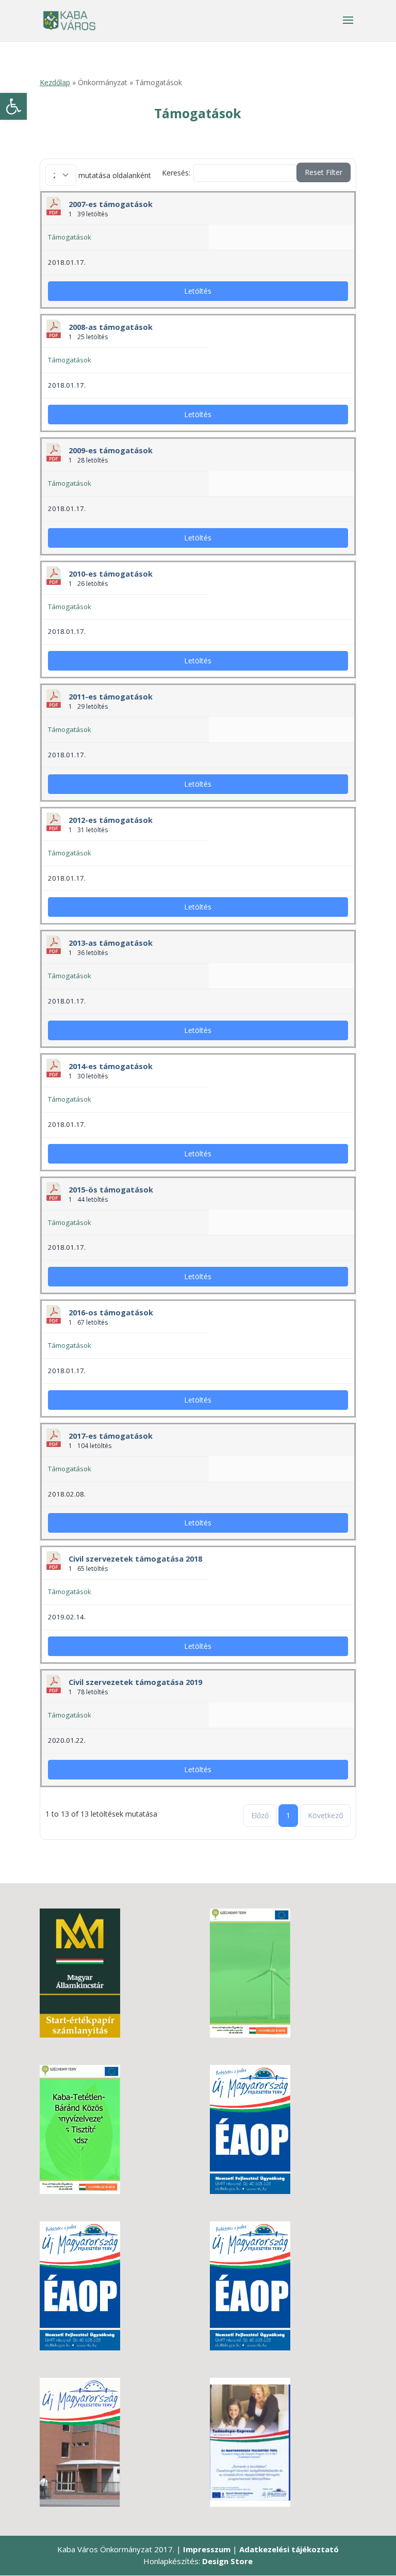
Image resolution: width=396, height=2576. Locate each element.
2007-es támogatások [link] (111, 204)
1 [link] (288, 1815)
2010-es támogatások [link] (111, 574)
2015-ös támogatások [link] (111, 1189)
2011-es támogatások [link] (111, 696)
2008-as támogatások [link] (111, 327)
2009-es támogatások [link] (111, 450)
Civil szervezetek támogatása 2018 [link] (135, 1559)
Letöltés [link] (198, 291)
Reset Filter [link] (324, 172)
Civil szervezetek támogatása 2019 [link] (135, 1682)
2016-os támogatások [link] (111, 1312)
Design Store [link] (227, 2561)
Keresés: (176, 173)
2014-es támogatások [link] (111, 1066)
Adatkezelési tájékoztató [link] (289, 2549)
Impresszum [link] (207, 2549)
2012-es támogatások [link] (111, 820)
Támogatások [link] (70, 237)
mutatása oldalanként (114, 175)
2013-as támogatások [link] (111, 943)
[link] (13, 106)
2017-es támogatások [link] (111, 1436)
